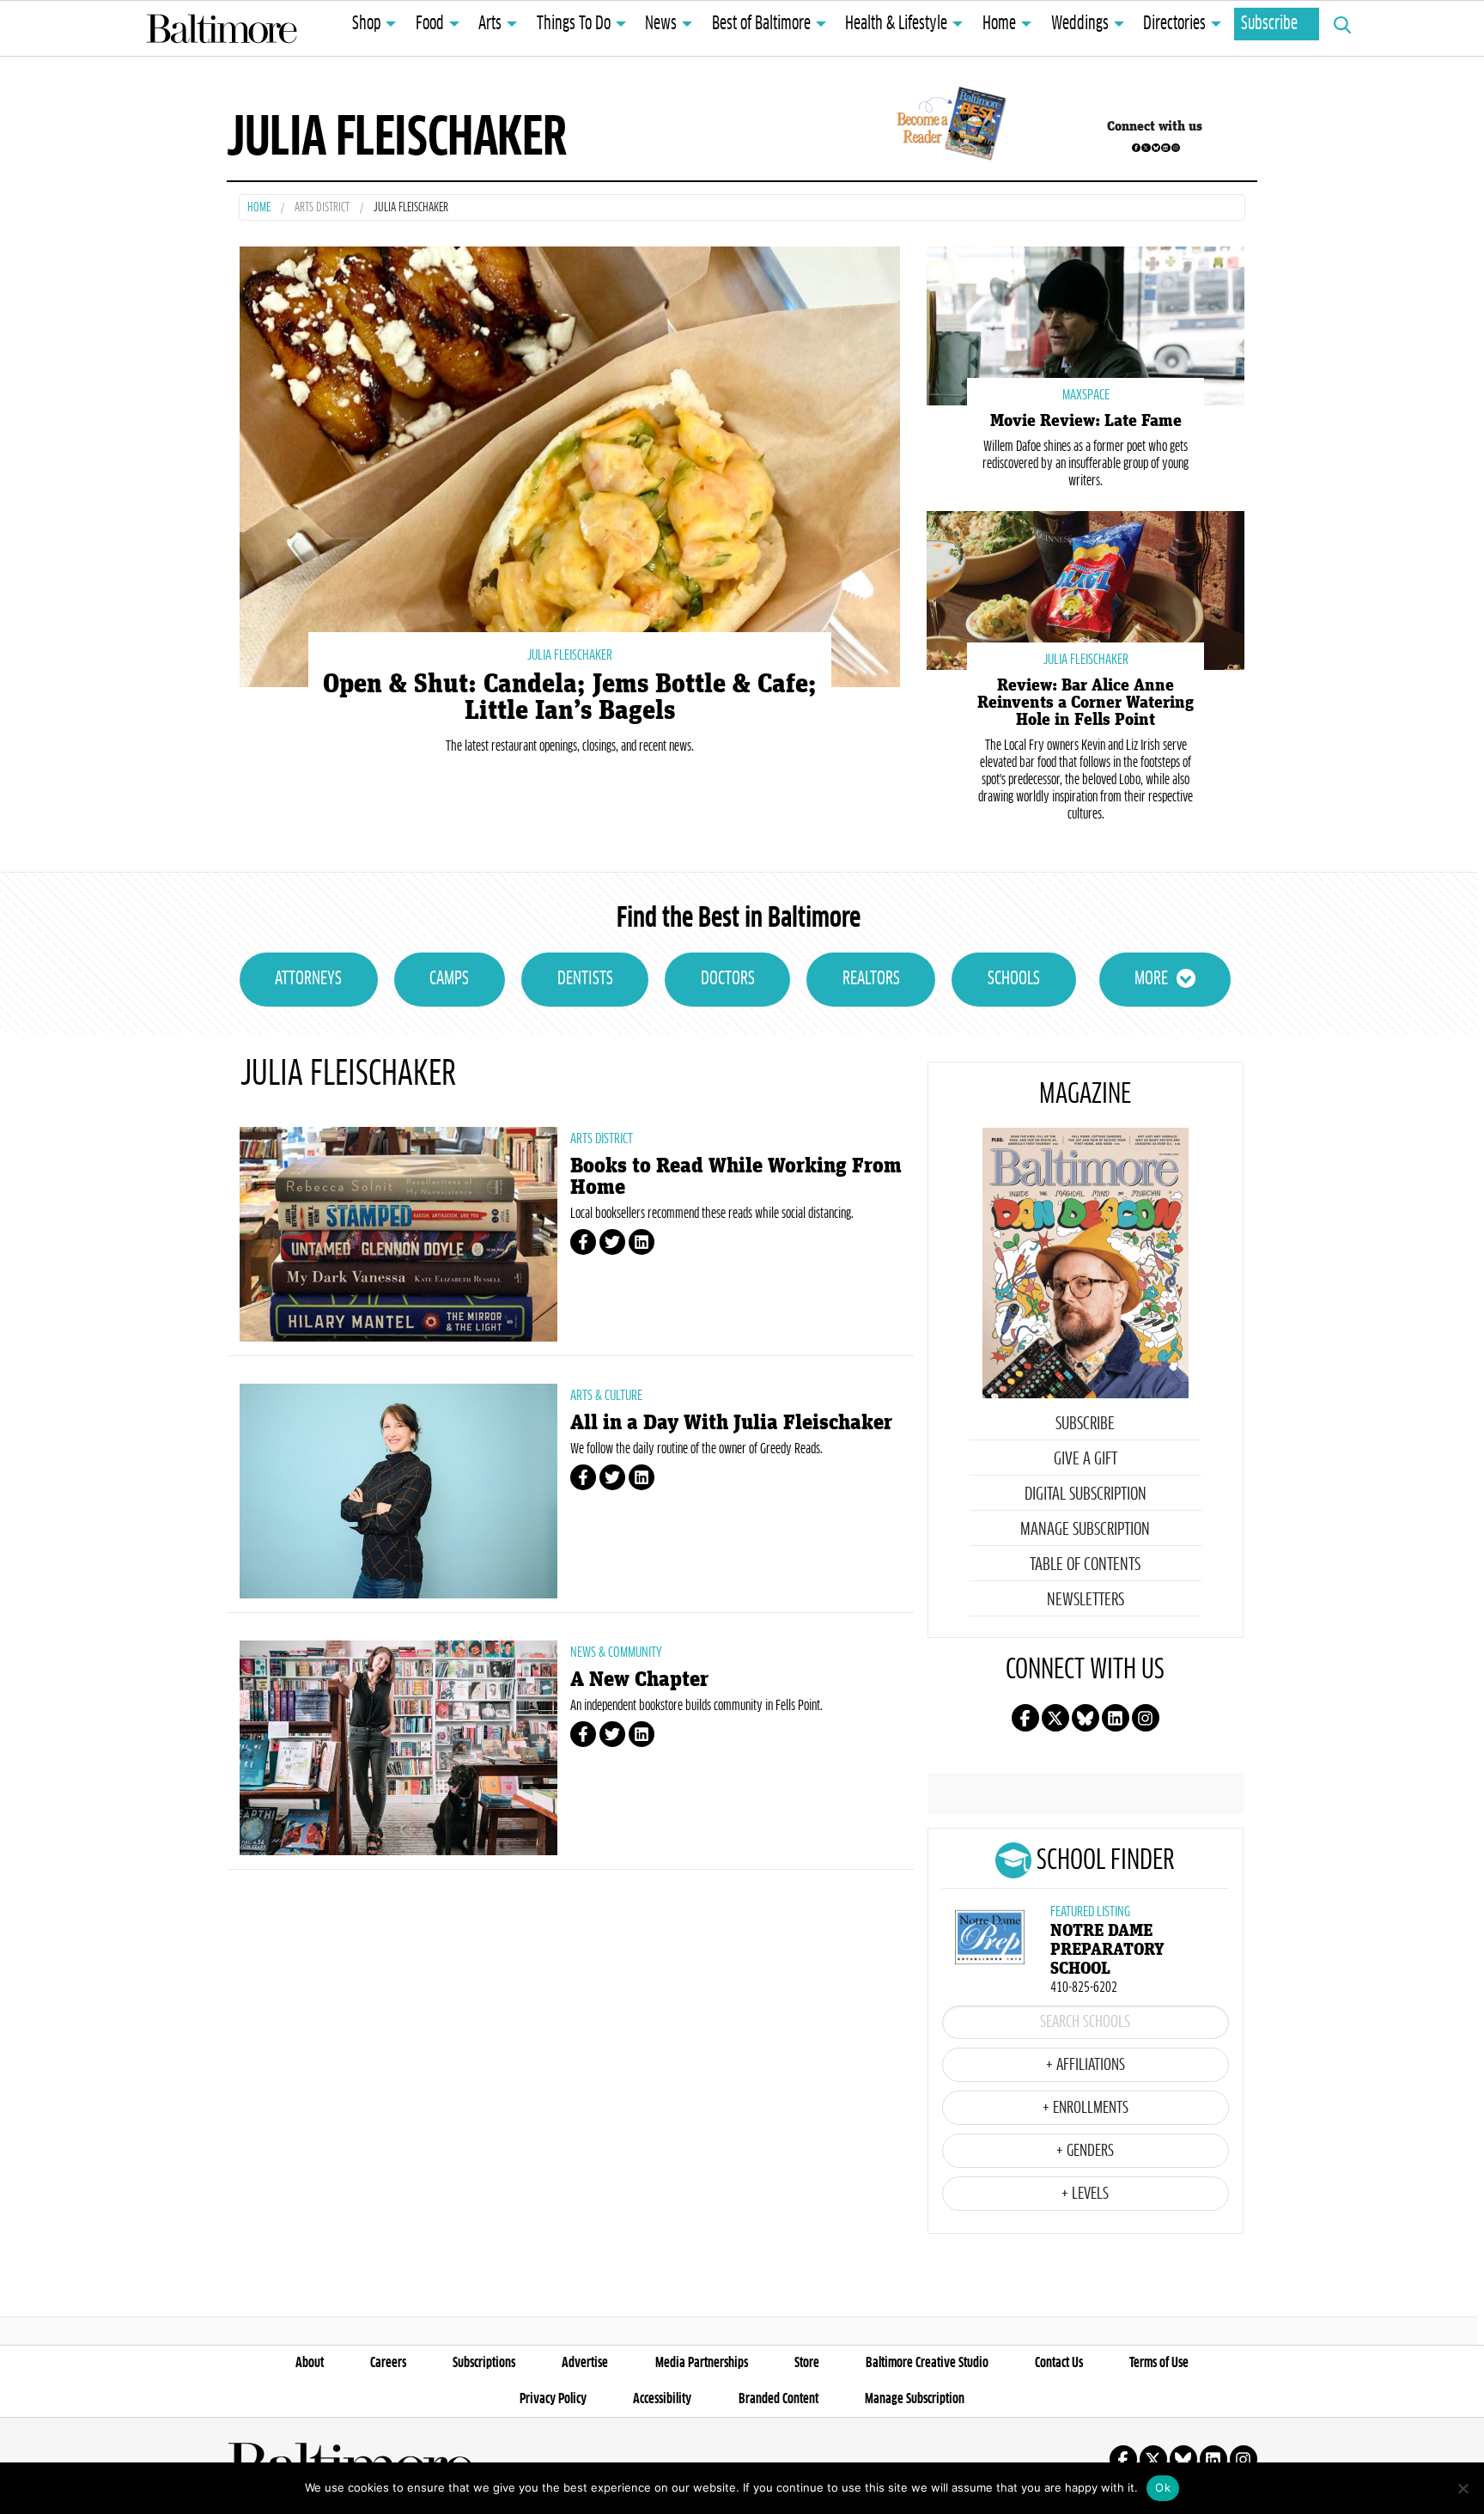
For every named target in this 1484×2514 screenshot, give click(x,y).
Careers (388, 2363)
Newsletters (1086, 1600)
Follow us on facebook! (1136, 148)
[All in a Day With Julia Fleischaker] (398, 1491)
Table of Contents (1085, 1565)
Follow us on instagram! (1176, 148)
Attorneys (308, 979)
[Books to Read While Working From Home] (398, 1234)
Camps (449, 979)
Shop (366, 24)
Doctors (728, 979)
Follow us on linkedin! (1165, 148)
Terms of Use (1159, 2363)
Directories (1174, 24)
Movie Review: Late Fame (1086, 421)
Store (807, 2363)
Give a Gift (1086, 1459)
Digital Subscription (1086, 1494)
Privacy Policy (553, 2399)
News (661, 24)
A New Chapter (639, 1680)
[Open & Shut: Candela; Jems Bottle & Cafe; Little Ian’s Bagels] (570, 464)
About (310, 2363)
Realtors (871, 979)
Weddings (1080, 24)
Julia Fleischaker (570, 655)
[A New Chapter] (398, 1748)
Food (430, 24)
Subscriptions (484, 2363)
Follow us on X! (1146, 148)
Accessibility (662, 2399)
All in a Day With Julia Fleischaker (731, 1423)
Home (999, 24)
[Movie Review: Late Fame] (1086, 324)
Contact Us (1059, 2363)
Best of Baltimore (761, 24)
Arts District (322, 208)
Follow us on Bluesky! (1156, 148)
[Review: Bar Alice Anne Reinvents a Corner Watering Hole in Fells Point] (1086, 589)
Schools (1014, 979)
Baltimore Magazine (222, 28)
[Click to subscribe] (949, 126)
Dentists (585, 979)
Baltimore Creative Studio (927, 2363)
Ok (1163, 2487)
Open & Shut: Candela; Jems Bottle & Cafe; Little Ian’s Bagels (570, 697)
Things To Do (574, 24)
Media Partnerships (702, 2363)
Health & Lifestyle (896, 24)
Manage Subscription (1085, 1530)
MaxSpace (1086, 395)
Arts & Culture (606, 1396)
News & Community (616, 1653)
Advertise (585, 2363)
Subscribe (1269, 24)
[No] (1463, 2488)
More (1151, 979)
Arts (490, 24)
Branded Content (778, 2399)
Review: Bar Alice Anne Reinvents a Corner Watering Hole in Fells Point (1086, 703)
